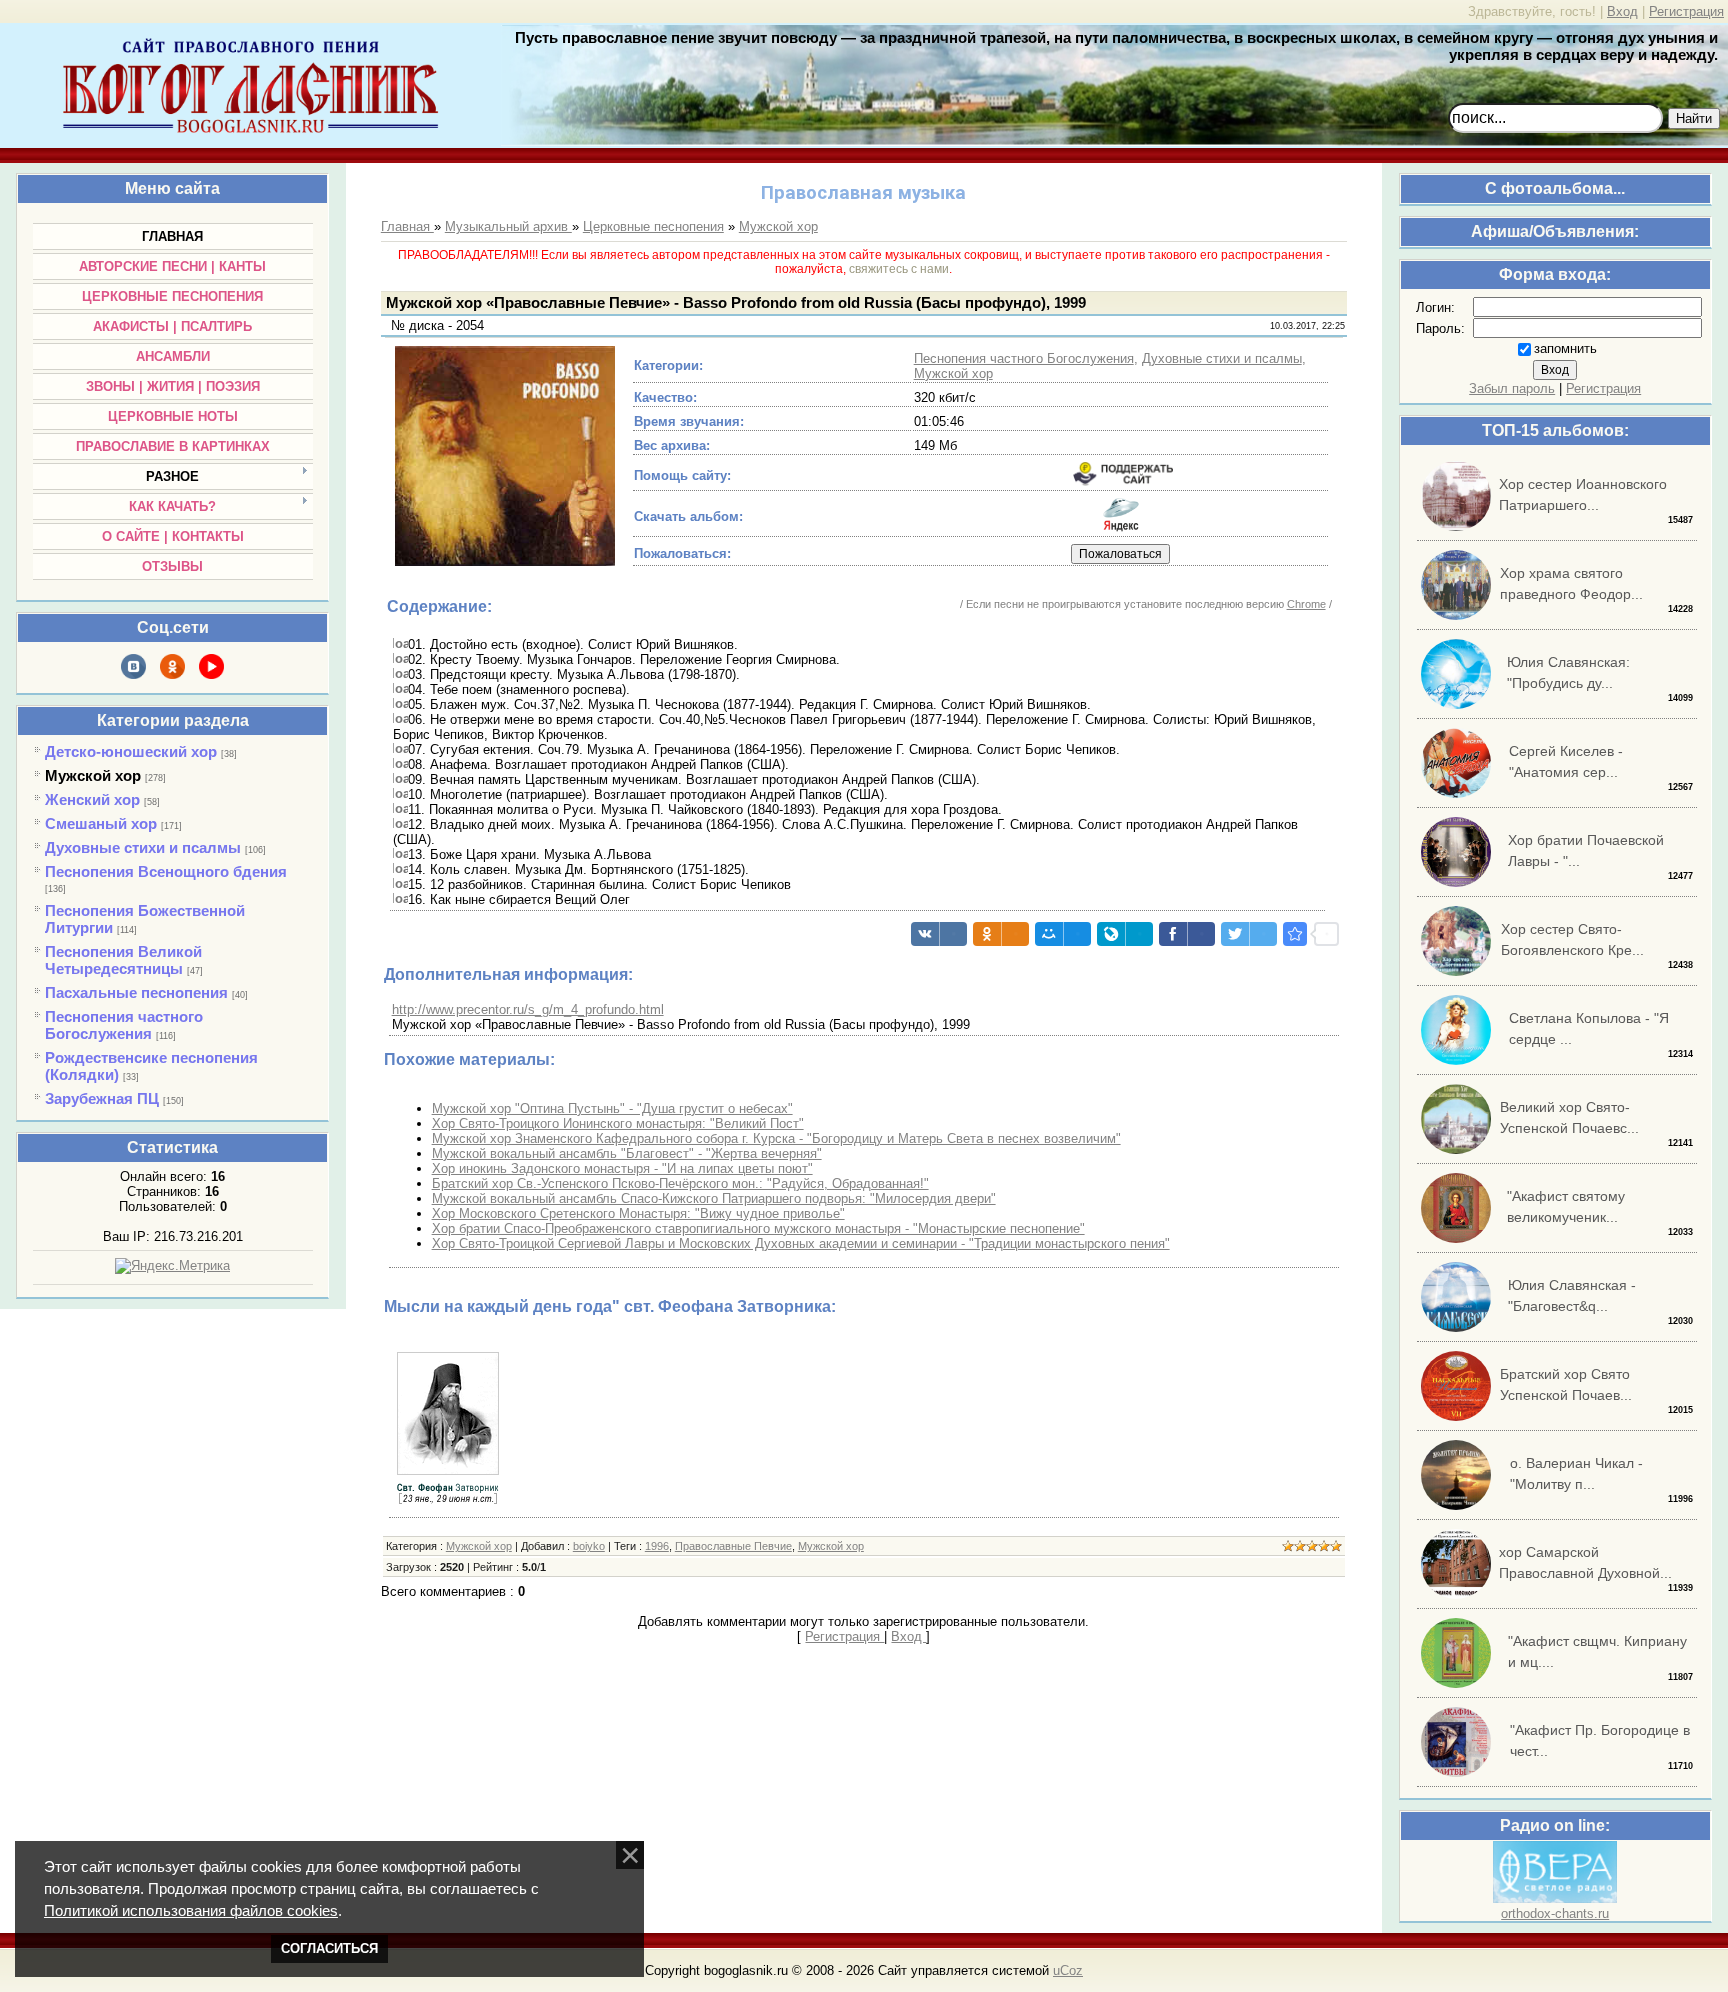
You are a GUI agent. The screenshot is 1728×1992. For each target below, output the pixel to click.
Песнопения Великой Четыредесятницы (123, 960)
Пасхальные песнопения (136, 992)
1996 (657, 1546)
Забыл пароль (1512, 388)
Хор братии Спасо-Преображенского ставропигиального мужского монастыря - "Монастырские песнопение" (758, 1228)
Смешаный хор (101, 823)
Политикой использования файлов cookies (191, 1911)
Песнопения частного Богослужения (124, 1025)
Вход (1622, 11)
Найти (1694, 118)
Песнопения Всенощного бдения (166, 871)
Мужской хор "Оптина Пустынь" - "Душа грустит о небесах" (612, 1108)
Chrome (1306, 604)
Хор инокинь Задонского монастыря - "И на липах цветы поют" (622, 1168)
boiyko (589, 1546)
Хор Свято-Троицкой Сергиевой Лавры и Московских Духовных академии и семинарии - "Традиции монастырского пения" (801, 1243)
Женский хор (92, 799)
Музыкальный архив (508, 226)
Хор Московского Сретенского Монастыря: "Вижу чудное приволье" (638, 1213)
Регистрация (1686, 11)
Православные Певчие (733, 1546)
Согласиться (329, 1948)
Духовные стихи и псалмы (143, 847)
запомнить (1565, 348)
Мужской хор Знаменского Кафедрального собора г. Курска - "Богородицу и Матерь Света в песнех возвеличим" (776, 1138)
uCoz (1068, 1970)
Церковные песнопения (653, 226)
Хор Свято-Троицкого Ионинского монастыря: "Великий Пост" (618, 1123)
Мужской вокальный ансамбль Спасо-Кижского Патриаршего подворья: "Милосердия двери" (714, 1198)
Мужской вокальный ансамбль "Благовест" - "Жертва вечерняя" (627, 1153)
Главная (407, 226)
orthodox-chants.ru (1555, 1913)
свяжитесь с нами (899, 269)
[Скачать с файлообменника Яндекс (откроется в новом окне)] (1121, 527)
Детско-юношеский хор (131, 751)
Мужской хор (93, 775)
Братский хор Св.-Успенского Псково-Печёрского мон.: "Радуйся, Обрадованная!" (680, 1183)
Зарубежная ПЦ (102, 1098)
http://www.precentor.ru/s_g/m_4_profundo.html (528, 1009)
